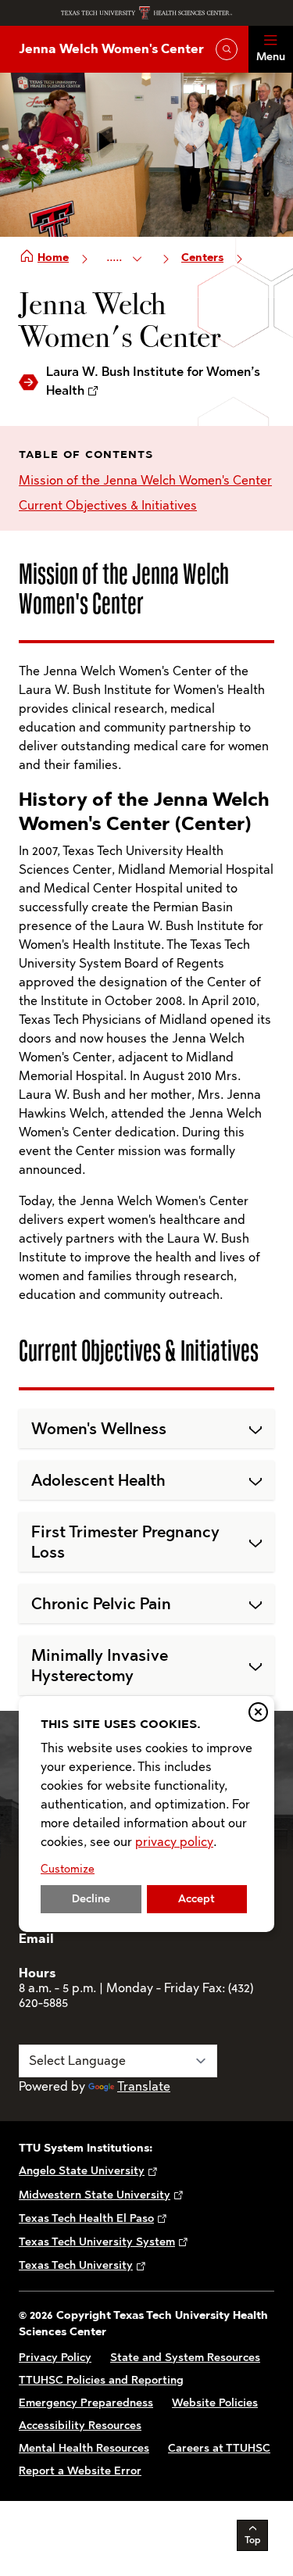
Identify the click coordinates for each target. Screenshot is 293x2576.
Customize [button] (68, 1869)
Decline (91, 1899)
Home (53, 258)
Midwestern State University (95, 2195)
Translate (144, 2086)
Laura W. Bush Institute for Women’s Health (153, 381)
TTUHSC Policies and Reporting (101, 2380)
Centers (202, 258)
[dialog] (146, 1814)
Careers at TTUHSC (219, 2448)
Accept (197, 1899)
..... (116, 257)
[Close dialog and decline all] (258, 1712)
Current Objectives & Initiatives (108, 505)
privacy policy (174, 1842)
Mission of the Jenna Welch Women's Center (145, 480)
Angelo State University (82, 2171)
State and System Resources (185, 2358)
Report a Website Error (80, 2471)
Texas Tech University (76, 2265)
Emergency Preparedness (86, 2403)
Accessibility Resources (80, 2426)
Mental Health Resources (84, 2448)
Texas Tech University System (97, 2242)
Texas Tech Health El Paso (86, 2218)
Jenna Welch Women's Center (111, 49)
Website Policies (215, 2403)
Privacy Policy (55, 2358)
